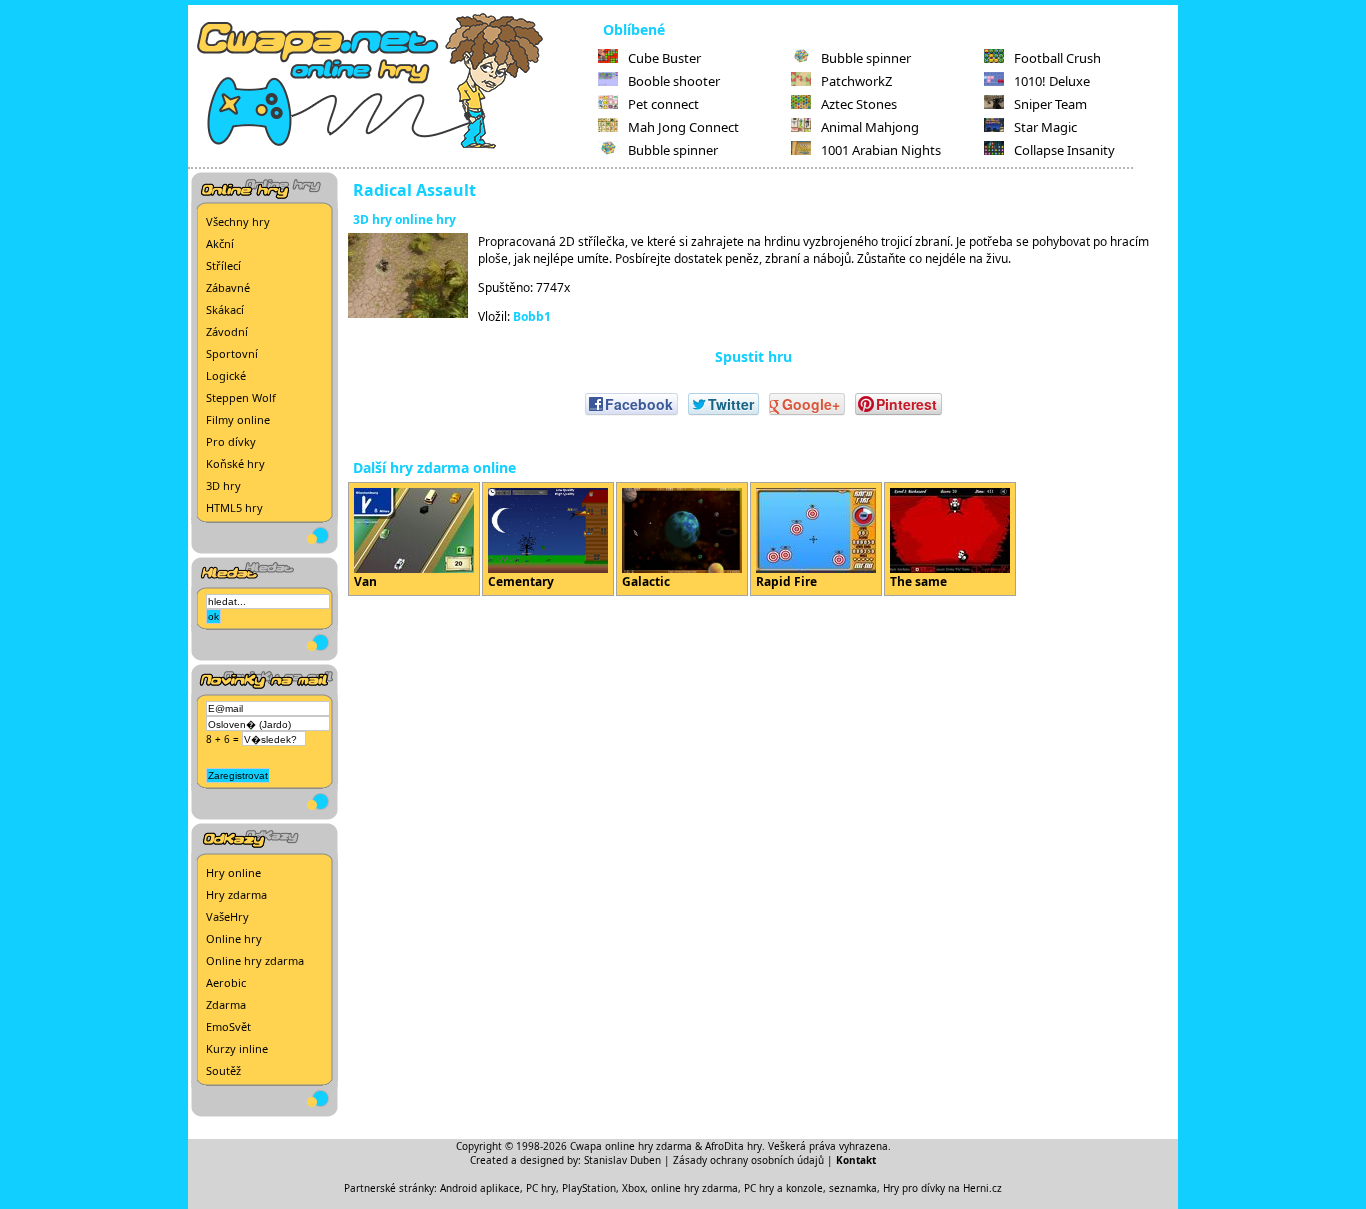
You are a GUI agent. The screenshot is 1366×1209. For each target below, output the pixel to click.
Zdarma (226, 1004)
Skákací (225, 309)
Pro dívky (231, 441)
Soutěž (223, 1070)
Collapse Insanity (1064, 150)
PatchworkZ (856, 81)
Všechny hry (238, 221)
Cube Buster (664, 58)
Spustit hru (753, 356)
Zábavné (228, 287)
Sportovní (232, 353)
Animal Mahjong (870, 127)
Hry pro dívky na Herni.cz (942, 1188)
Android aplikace (480, 1188)
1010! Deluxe (1052, 81)
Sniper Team (1050, 104)
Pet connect (663, 104)
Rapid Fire (786, 581)
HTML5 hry (234, 507)
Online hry (234, 938)
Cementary (521, 581)
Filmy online (238, 419)
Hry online (233, 872)
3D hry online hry (404, 219)
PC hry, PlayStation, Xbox (585, 1188)
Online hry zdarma (255, 960)
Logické (226, 375)
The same (918, 581)
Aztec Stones (859, 104)
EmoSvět (228, 1026)
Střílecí (223, 265)
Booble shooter (674, 81)
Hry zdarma (236, 894)
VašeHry (227, 916)
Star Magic (1045, 127)
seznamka (853, 1188)
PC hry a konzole (783, 1188)
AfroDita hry (733, 1146)
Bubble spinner (673, 150)
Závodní (227, 331)
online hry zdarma (694, 1188)
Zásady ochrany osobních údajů (748, 1160)
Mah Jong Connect (683, 127)
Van (365, 581)
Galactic (646, 581)
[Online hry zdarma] (393, 146)
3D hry (223, 485)
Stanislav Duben (622, 1160)
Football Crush (1057, 58)
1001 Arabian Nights (881, 150)
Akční (220, 243)
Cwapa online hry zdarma (631, 1146)
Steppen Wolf (241, 397)
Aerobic (226, 982)
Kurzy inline (237, 1048)
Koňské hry (235, 463)
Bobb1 (532, 316)
